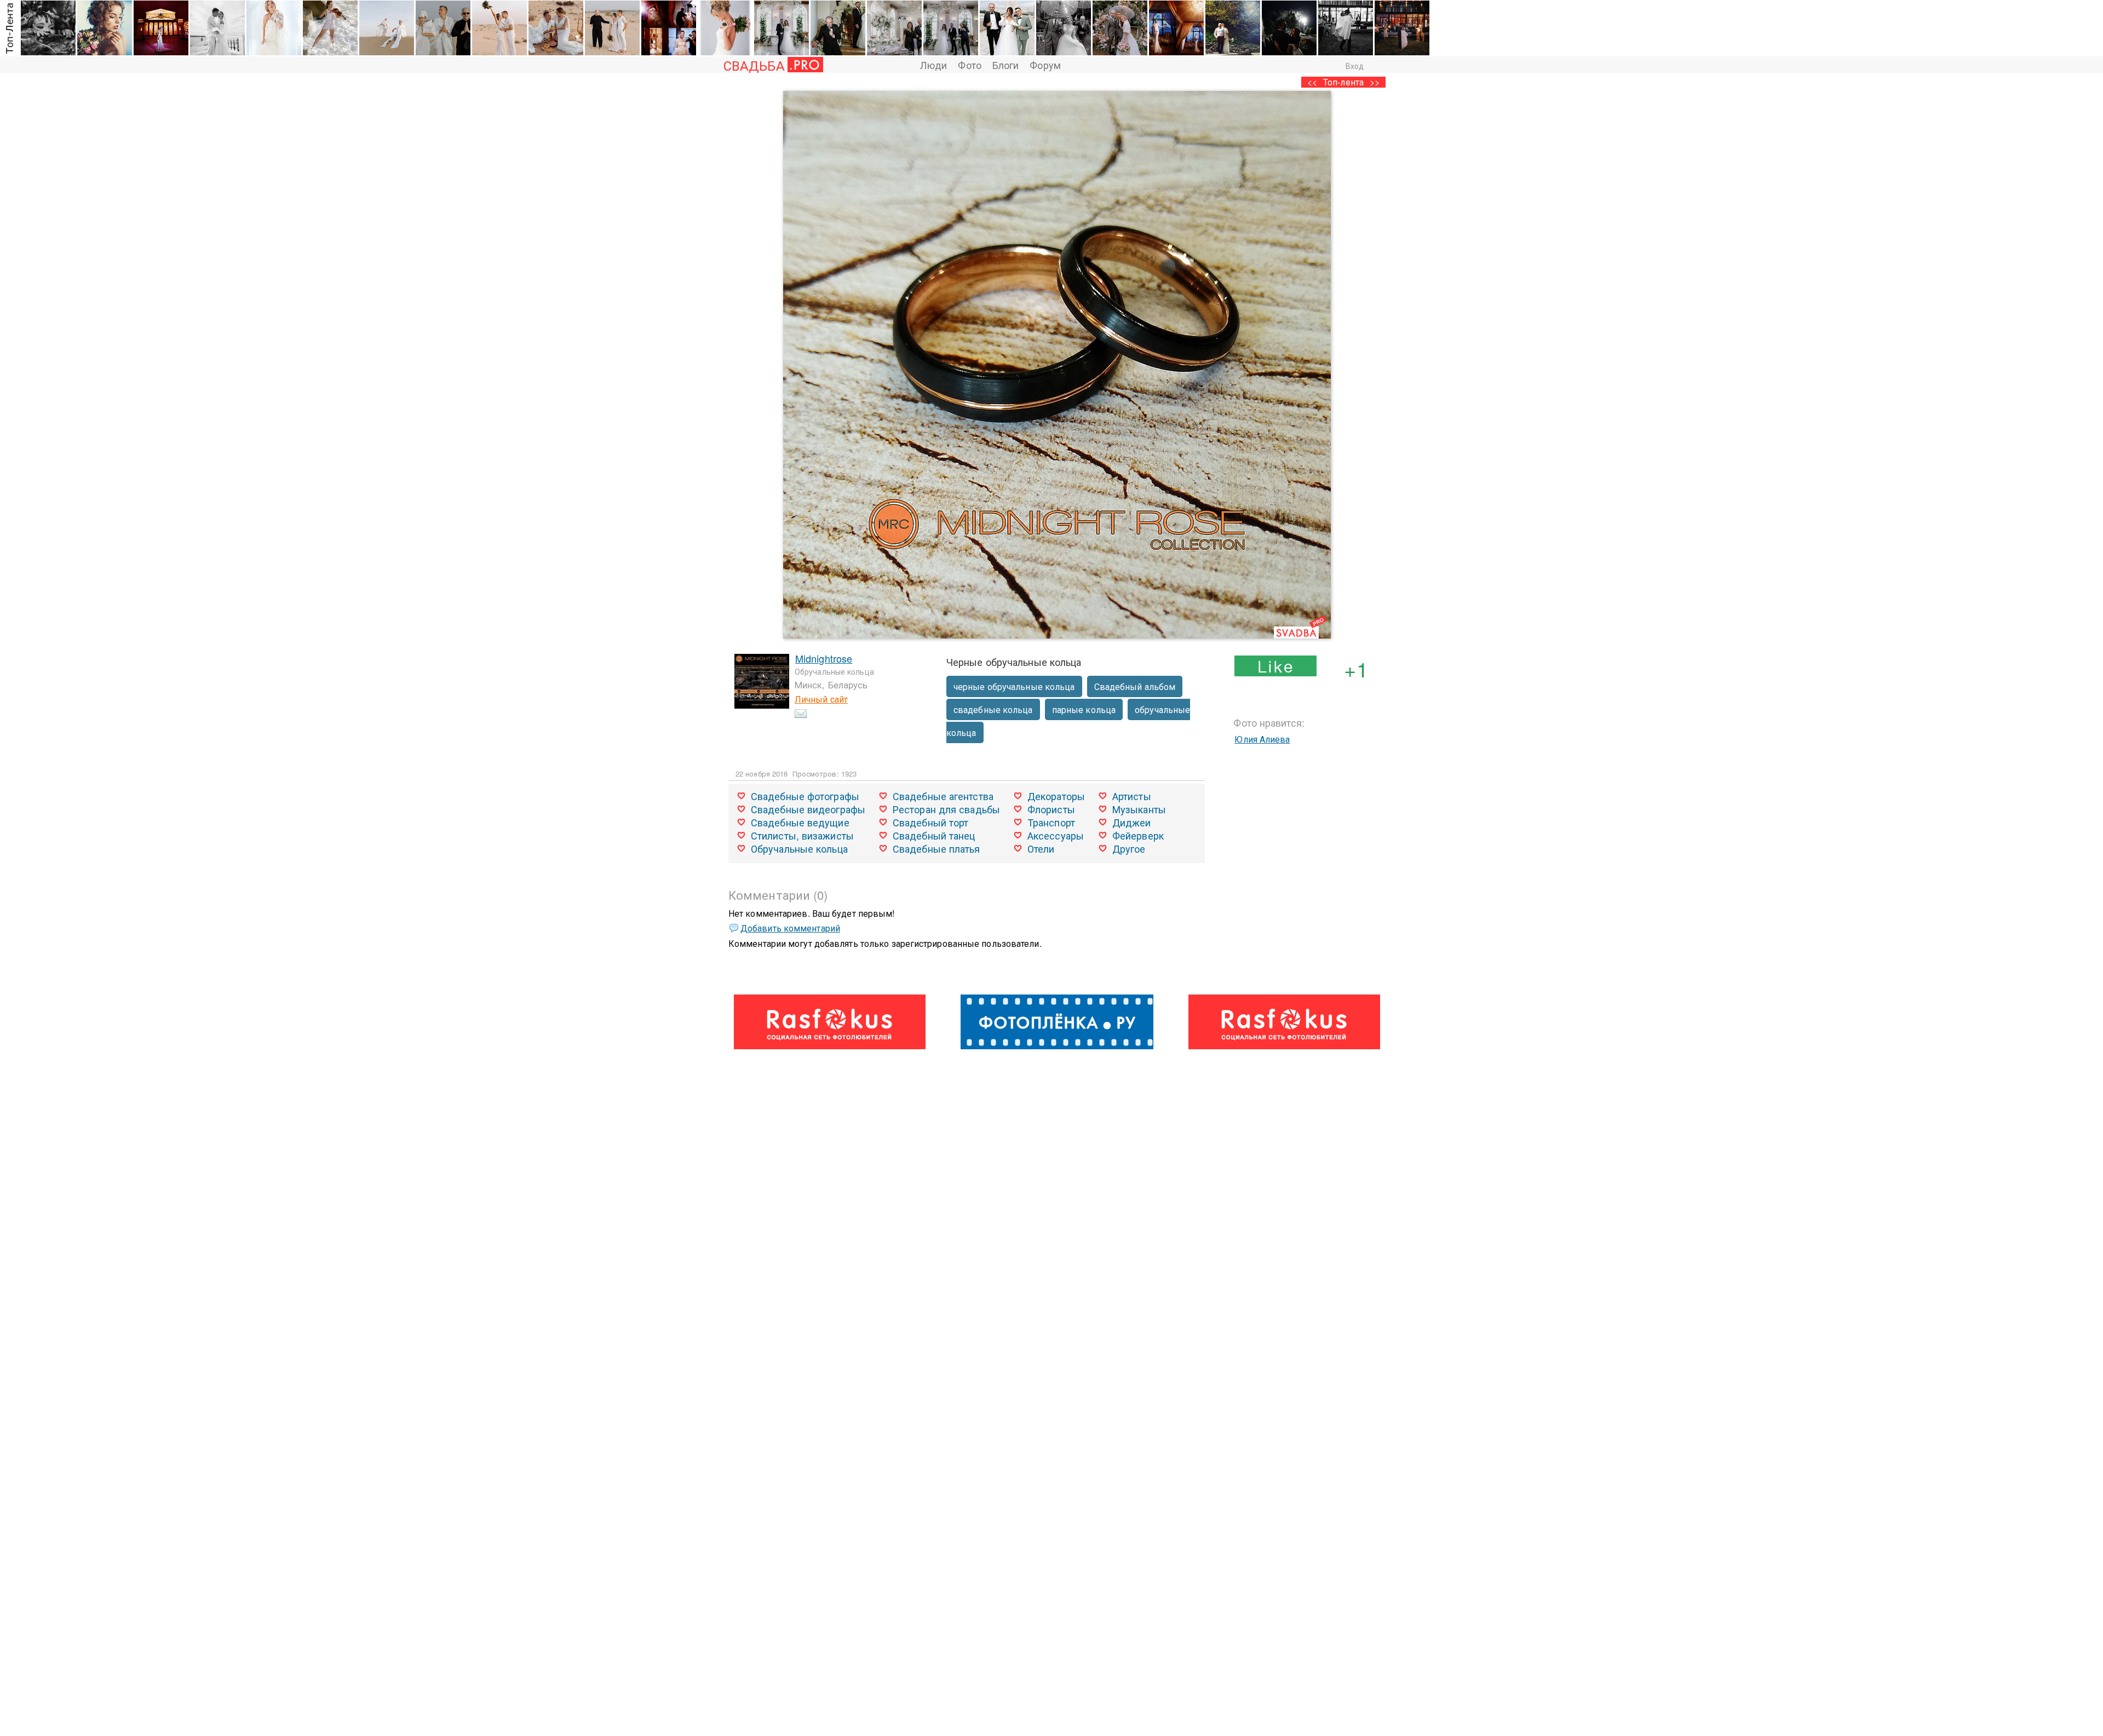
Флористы (1051, 809)
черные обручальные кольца (1014, 686)
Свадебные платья (936, 848)
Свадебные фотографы (805, 796)
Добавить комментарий (790, 928)
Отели (1041, 848)
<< (1312, 82)
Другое (1129, 848)
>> (1375, 82)
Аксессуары (1056, 835)
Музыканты (1139, 809)
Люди (933, 65)
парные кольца (1084, 709)
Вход (1355, 66)
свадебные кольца (993, 709)
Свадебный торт (930, 822)
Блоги (1006, 65)
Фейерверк (1138, 835)
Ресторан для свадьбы (946, 809)
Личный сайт (821, 699)
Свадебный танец (934, 835)
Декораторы (1056, 796)
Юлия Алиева (1262, 739)
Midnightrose (824, 658)
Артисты (1132, 796)
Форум (1045, 65)
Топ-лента (1343, 82)
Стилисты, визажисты (802, 835)
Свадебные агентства (943, 796)
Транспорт (1051, 822)
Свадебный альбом (1135, 686)
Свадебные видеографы (808, 809)
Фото (969, 65)
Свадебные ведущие (800, 822)
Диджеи (1132, 822)
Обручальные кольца (799, 848)
